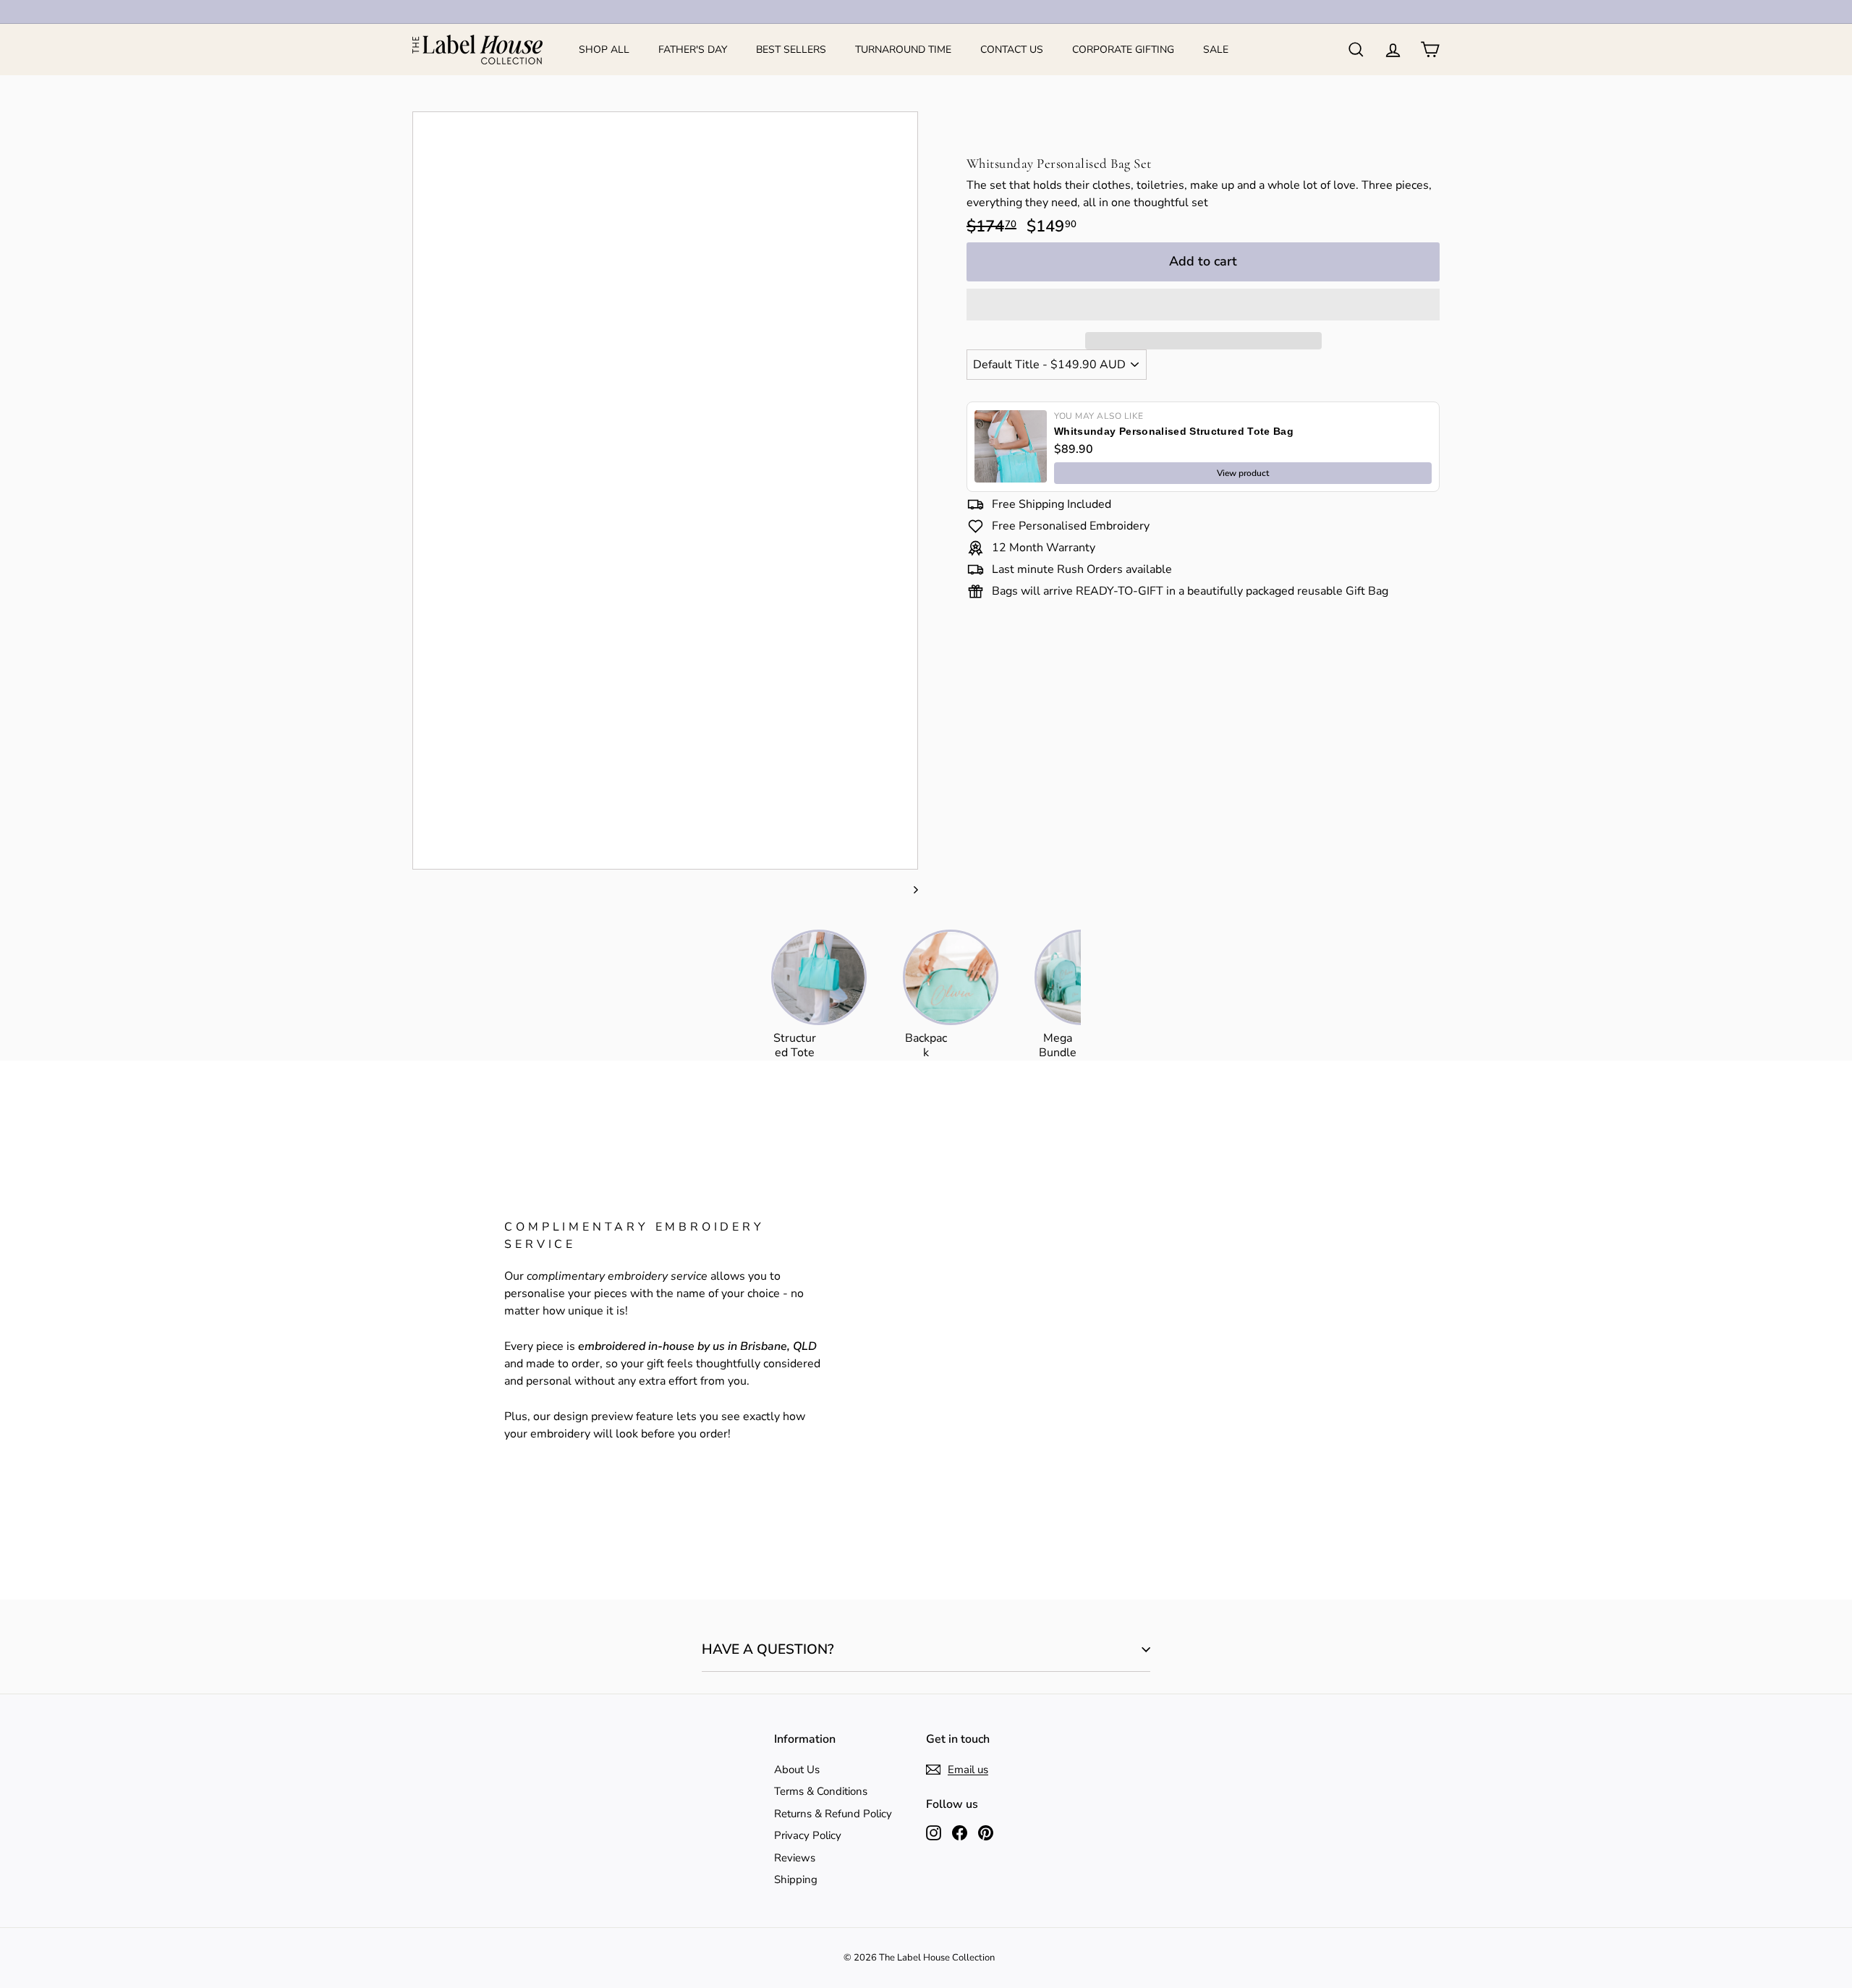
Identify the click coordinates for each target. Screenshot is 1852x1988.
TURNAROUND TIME (903, 50)
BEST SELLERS (791, 50)
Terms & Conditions (821, 1791)
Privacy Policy (808, 1835)
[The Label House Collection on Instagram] (934, 1832)
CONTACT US (1012, 50)
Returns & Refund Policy (833, 1814)
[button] (1203, 305)
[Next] (909, 889)
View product (1243, 473)
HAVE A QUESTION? (768, 1649)
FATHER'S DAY (693, 50)
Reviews (795, 1858)
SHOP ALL (604, 50)
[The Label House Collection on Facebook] (960, 1832)
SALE (1216, 50)
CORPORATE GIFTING (1123, 50)
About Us (797, 1770)
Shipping (796, 1879)
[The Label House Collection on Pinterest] (986, 1832)
